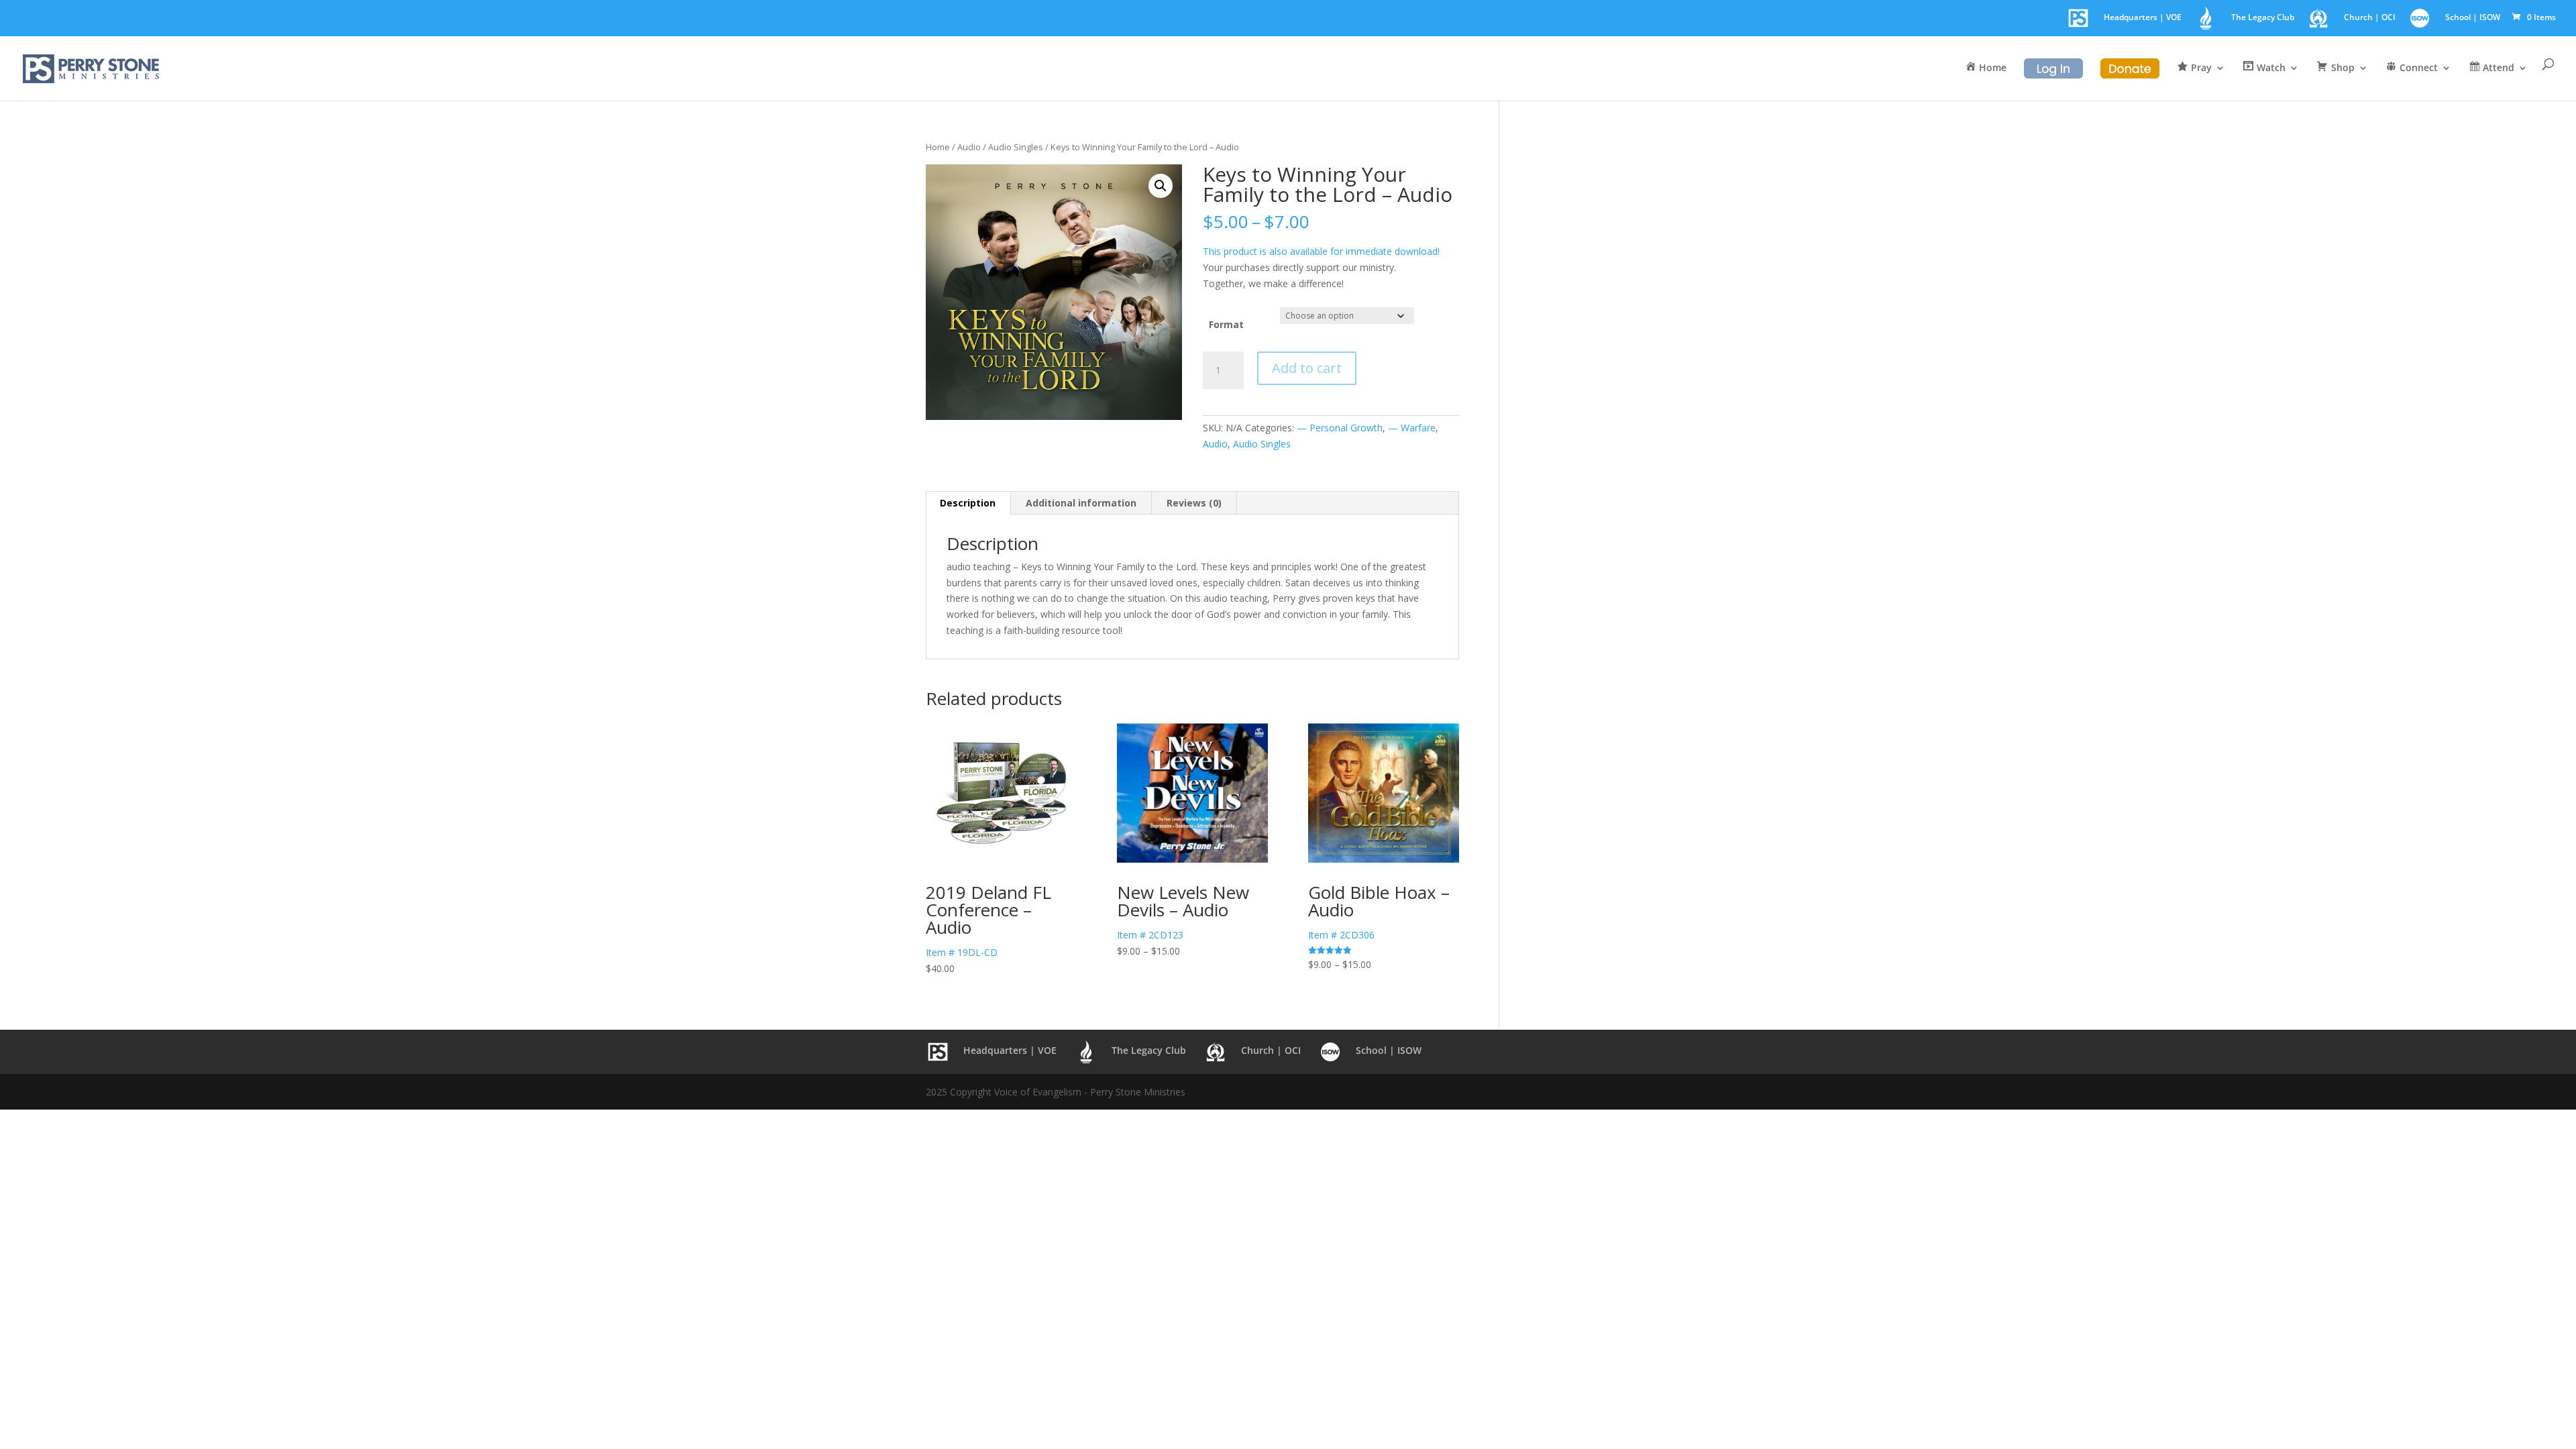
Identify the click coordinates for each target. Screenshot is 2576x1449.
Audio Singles (1016, 147)
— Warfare (1412, 428)
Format (1226, 324)
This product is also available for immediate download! (1321, 251)
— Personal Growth (1340, 428)
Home (938, 147)
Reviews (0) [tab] (1194, 503)
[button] (1161, 186)
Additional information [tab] (1081, 503)
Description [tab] (968, 503)
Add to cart (1307, 368)
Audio (969, 147)
